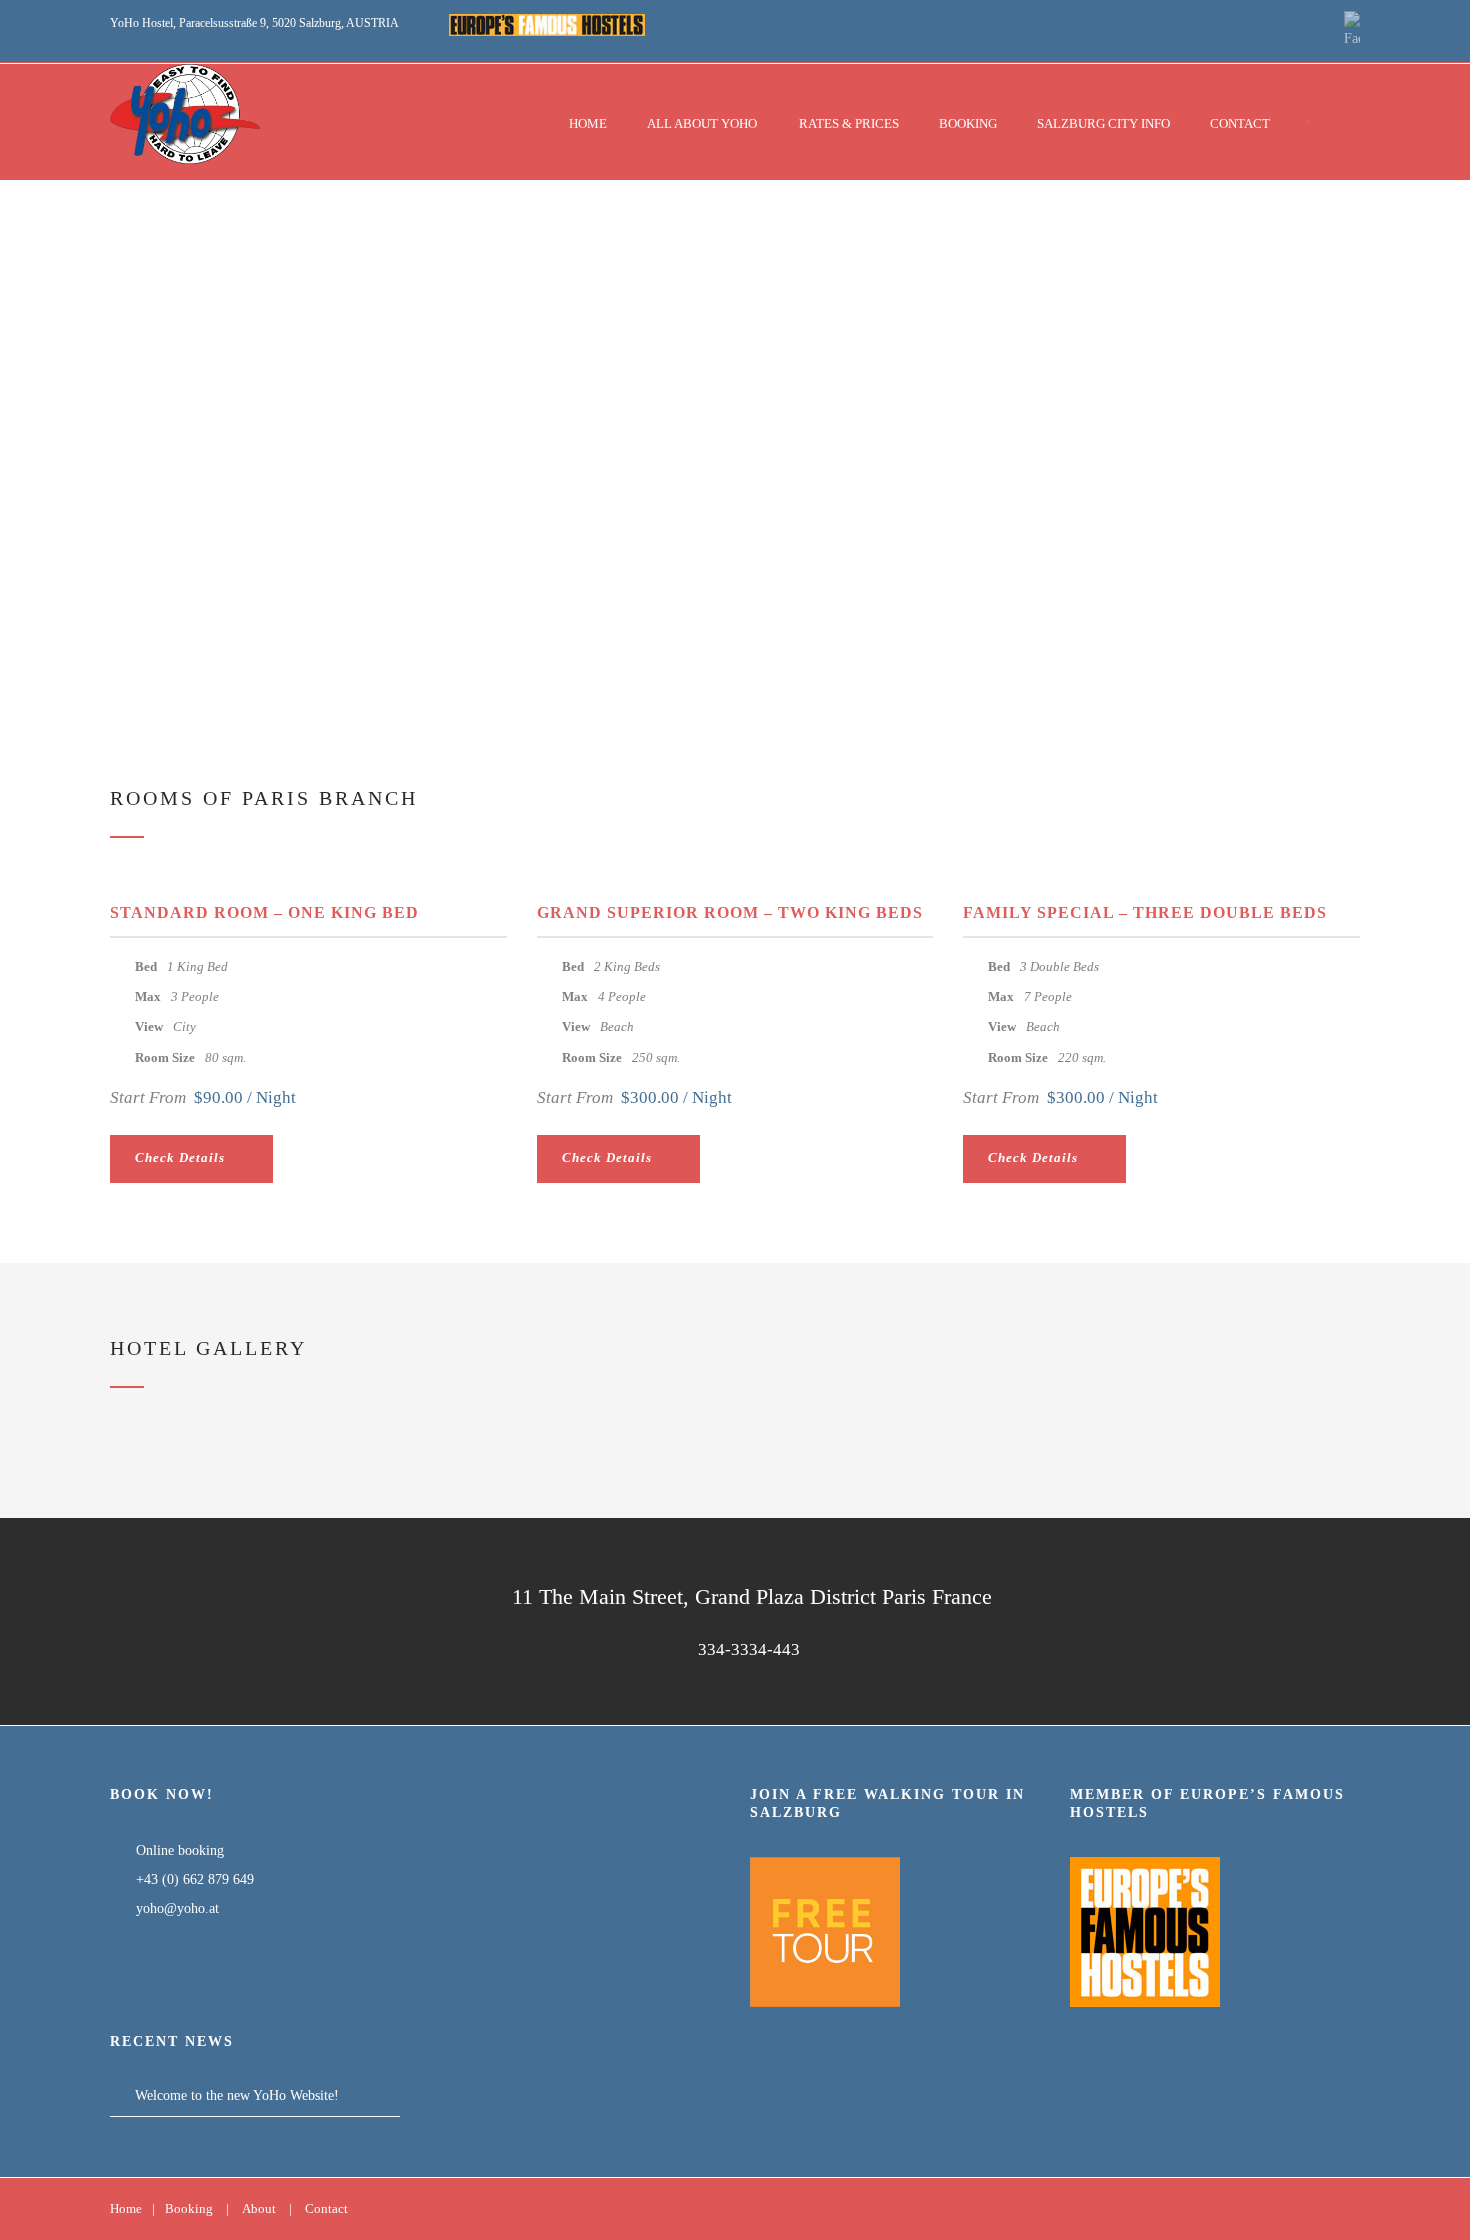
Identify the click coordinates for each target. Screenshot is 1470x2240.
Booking (968, 123)
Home (588, 123)
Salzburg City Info (1103, 123)
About (259, 2208)
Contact (1240, 123)
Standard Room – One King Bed (264, 912)
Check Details (180, 1157)
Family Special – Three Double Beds (1145, 912)
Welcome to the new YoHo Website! (237, 2095)
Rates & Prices (849, 123)
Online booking (178, 1850)
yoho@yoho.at (177, 1908)
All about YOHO (702, 123)
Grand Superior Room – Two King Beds (730, 912)
